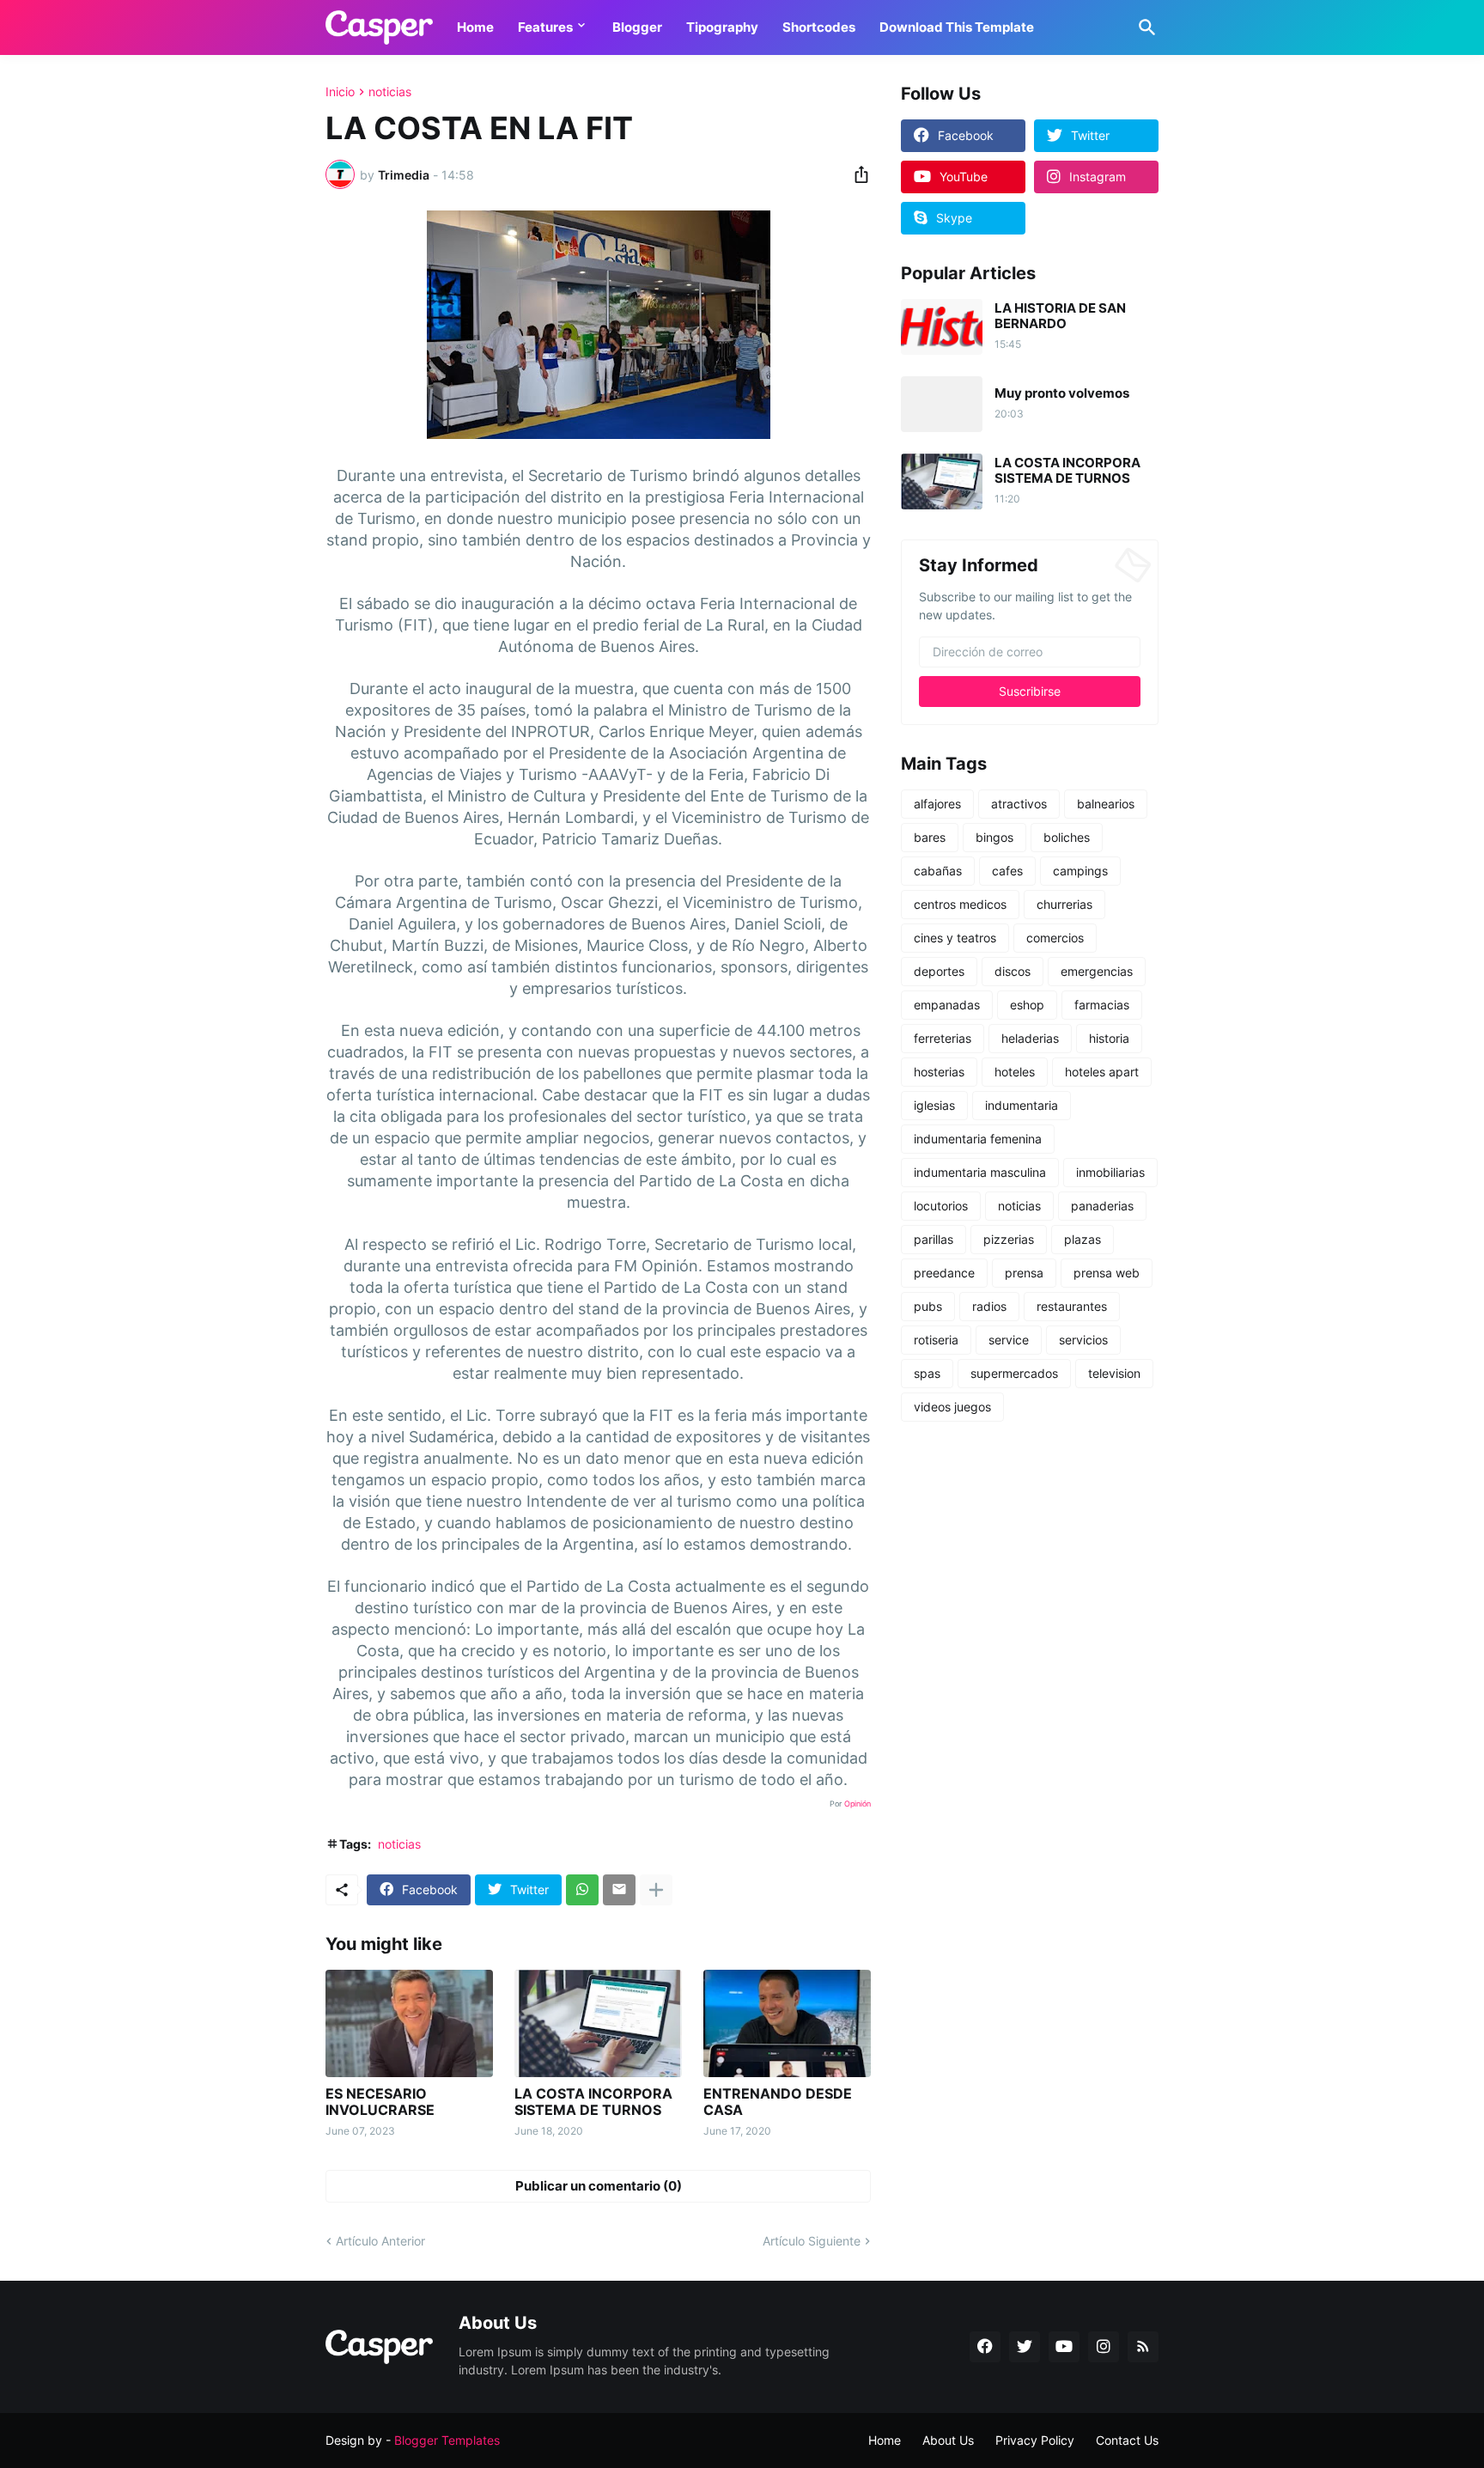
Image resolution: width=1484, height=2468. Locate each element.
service (1009, 1340)
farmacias (1102, 1005)
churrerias (1064, 904)
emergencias (1097, 971)
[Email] (619, 1890)
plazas (1083, 1239)
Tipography (722, 27)
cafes (1007, 871)
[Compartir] (856, 174)
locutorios (941, 1206)
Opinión (858, 1804)
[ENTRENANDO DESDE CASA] (787, 2023)
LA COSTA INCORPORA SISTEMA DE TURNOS (593, 2102)
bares (930, 837)
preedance (944, 1273)
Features (545, 27)
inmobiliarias (1110, 1172)
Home (475, 27)
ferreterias (943, 1038)
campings (1080, 871)
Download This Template (957, 27)
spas (927, 1373)
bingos (994, 837)
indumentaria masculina (980, 1172)
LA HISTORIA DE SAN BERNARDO (1060, 316)
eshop (1027, 1005)
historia (1109, 1038)
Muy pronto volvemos (1062, 393)
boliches (1067, 837)
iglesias (934, 1105)
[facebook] (985, 2347)
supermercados (1014, 1373)
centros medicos (960, 904)
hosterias (939, 1072)
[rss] (1143, 2347)
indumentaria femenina (978, 1139)
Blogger (637, 27)
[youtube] (1064, 2347)
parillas (934, 1239)
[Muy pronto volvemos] (942, 404)
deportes (939, 971)
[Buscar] (1144, 27)
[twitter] (1025, 2347)
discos (1013, 971)
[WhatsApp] (582, 1890)
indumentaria (1022, 1105)
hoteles (1015, 1072)
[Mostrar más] (656, 1890)
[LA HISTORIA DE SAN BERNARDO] (942, 327)
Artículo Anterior (380, 2241)
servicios (1083, 1340)
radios (989, 1306)
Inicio (340, 92)
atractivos (1019, 804)
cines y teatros (955, 938)
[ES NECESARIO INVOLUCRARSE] (409, 2023)
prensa (1024, 1273)
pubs (928, 1306)
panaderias (1102, 1206)
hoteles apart (1102, 1072)
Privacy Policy (1035, 2440)
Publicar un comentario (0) (599, 2186)
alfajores (937, 804)
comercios (1055, 938)
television (1114, 1373)
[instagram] (1104, 2347)
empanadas (947, 1005)
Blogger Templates (447, 2440)
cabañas (938, 871)
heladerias (1030, 1038)
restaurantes (1072, 1306)
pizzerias (1009, 1239)
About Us (948, 2440)
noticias (390, 92)
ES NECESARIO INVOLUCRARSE (380, 2102)
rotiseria (936, 1340)
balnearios (1106, 804)
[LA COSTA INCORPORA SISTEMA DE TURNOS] (598, 2023)
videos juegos (952, 1407)
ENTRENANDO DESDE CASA (778, 2102)
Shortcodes (819, 27)
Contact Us (1127, 2440)
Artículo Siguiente (812, 2241)
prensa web (1107, 1273)
